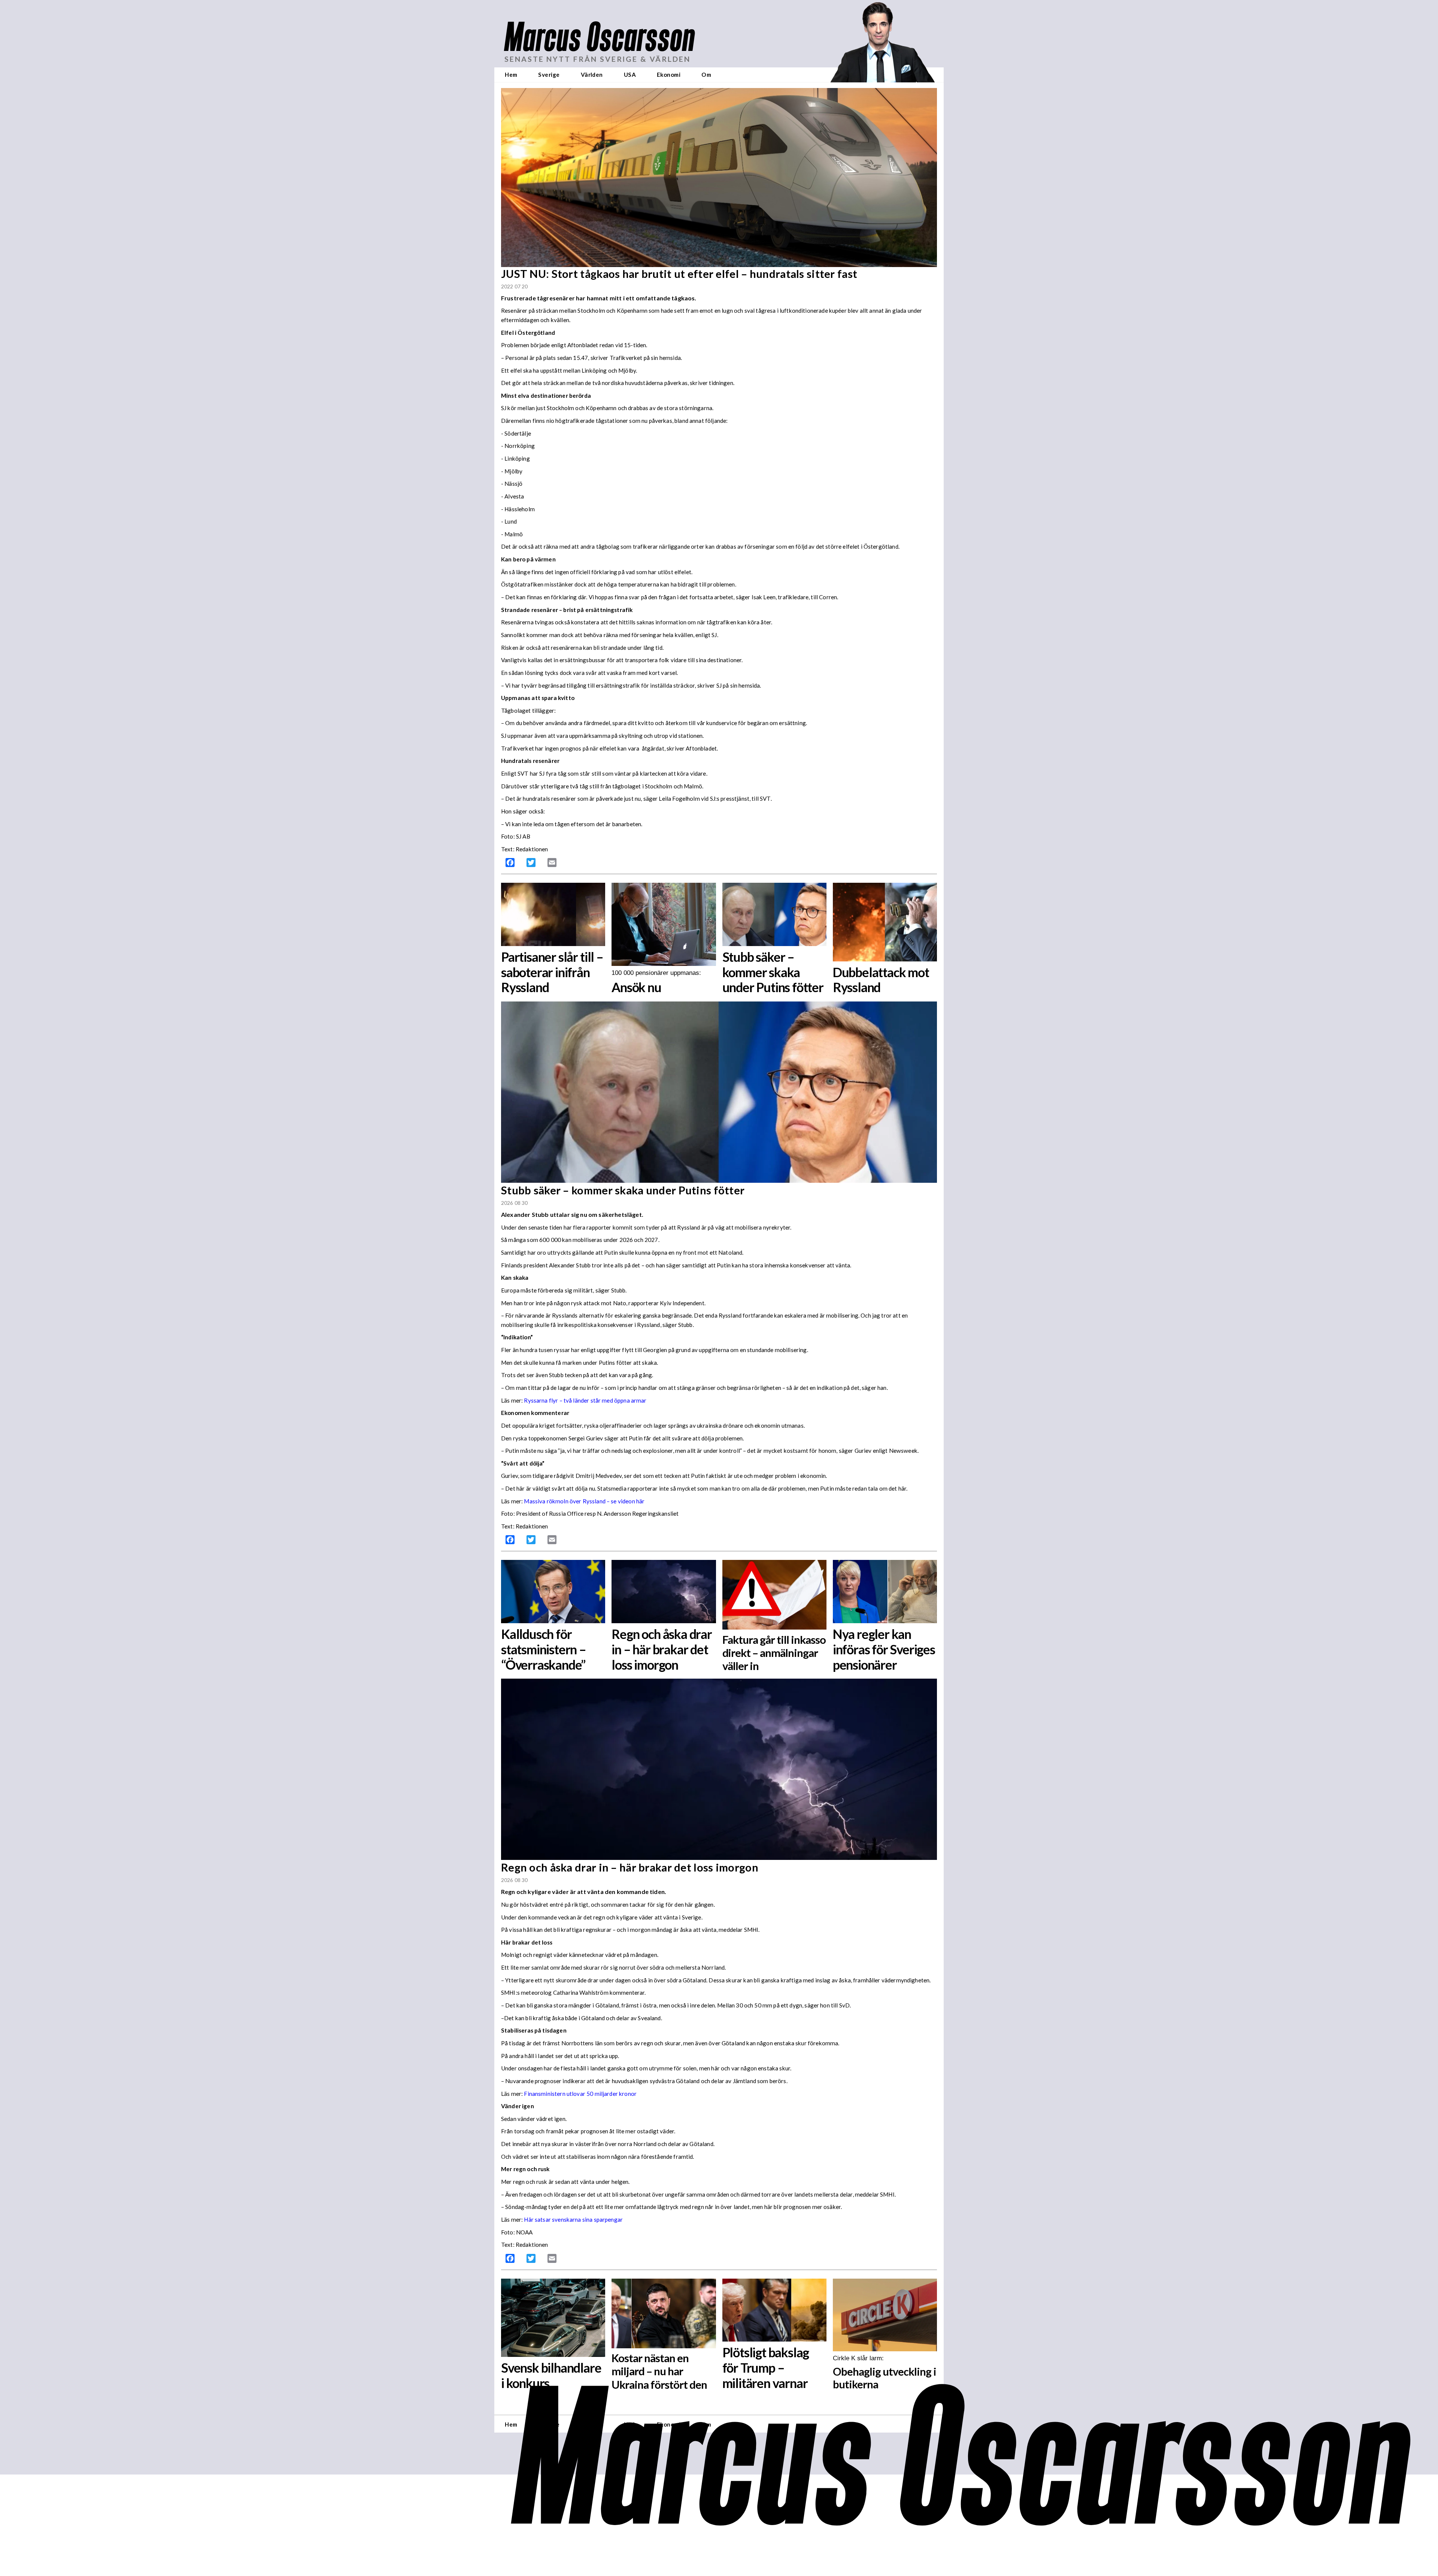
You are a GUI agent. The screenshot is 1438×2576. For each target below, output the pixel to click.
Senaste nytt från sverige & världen (597, 59)
